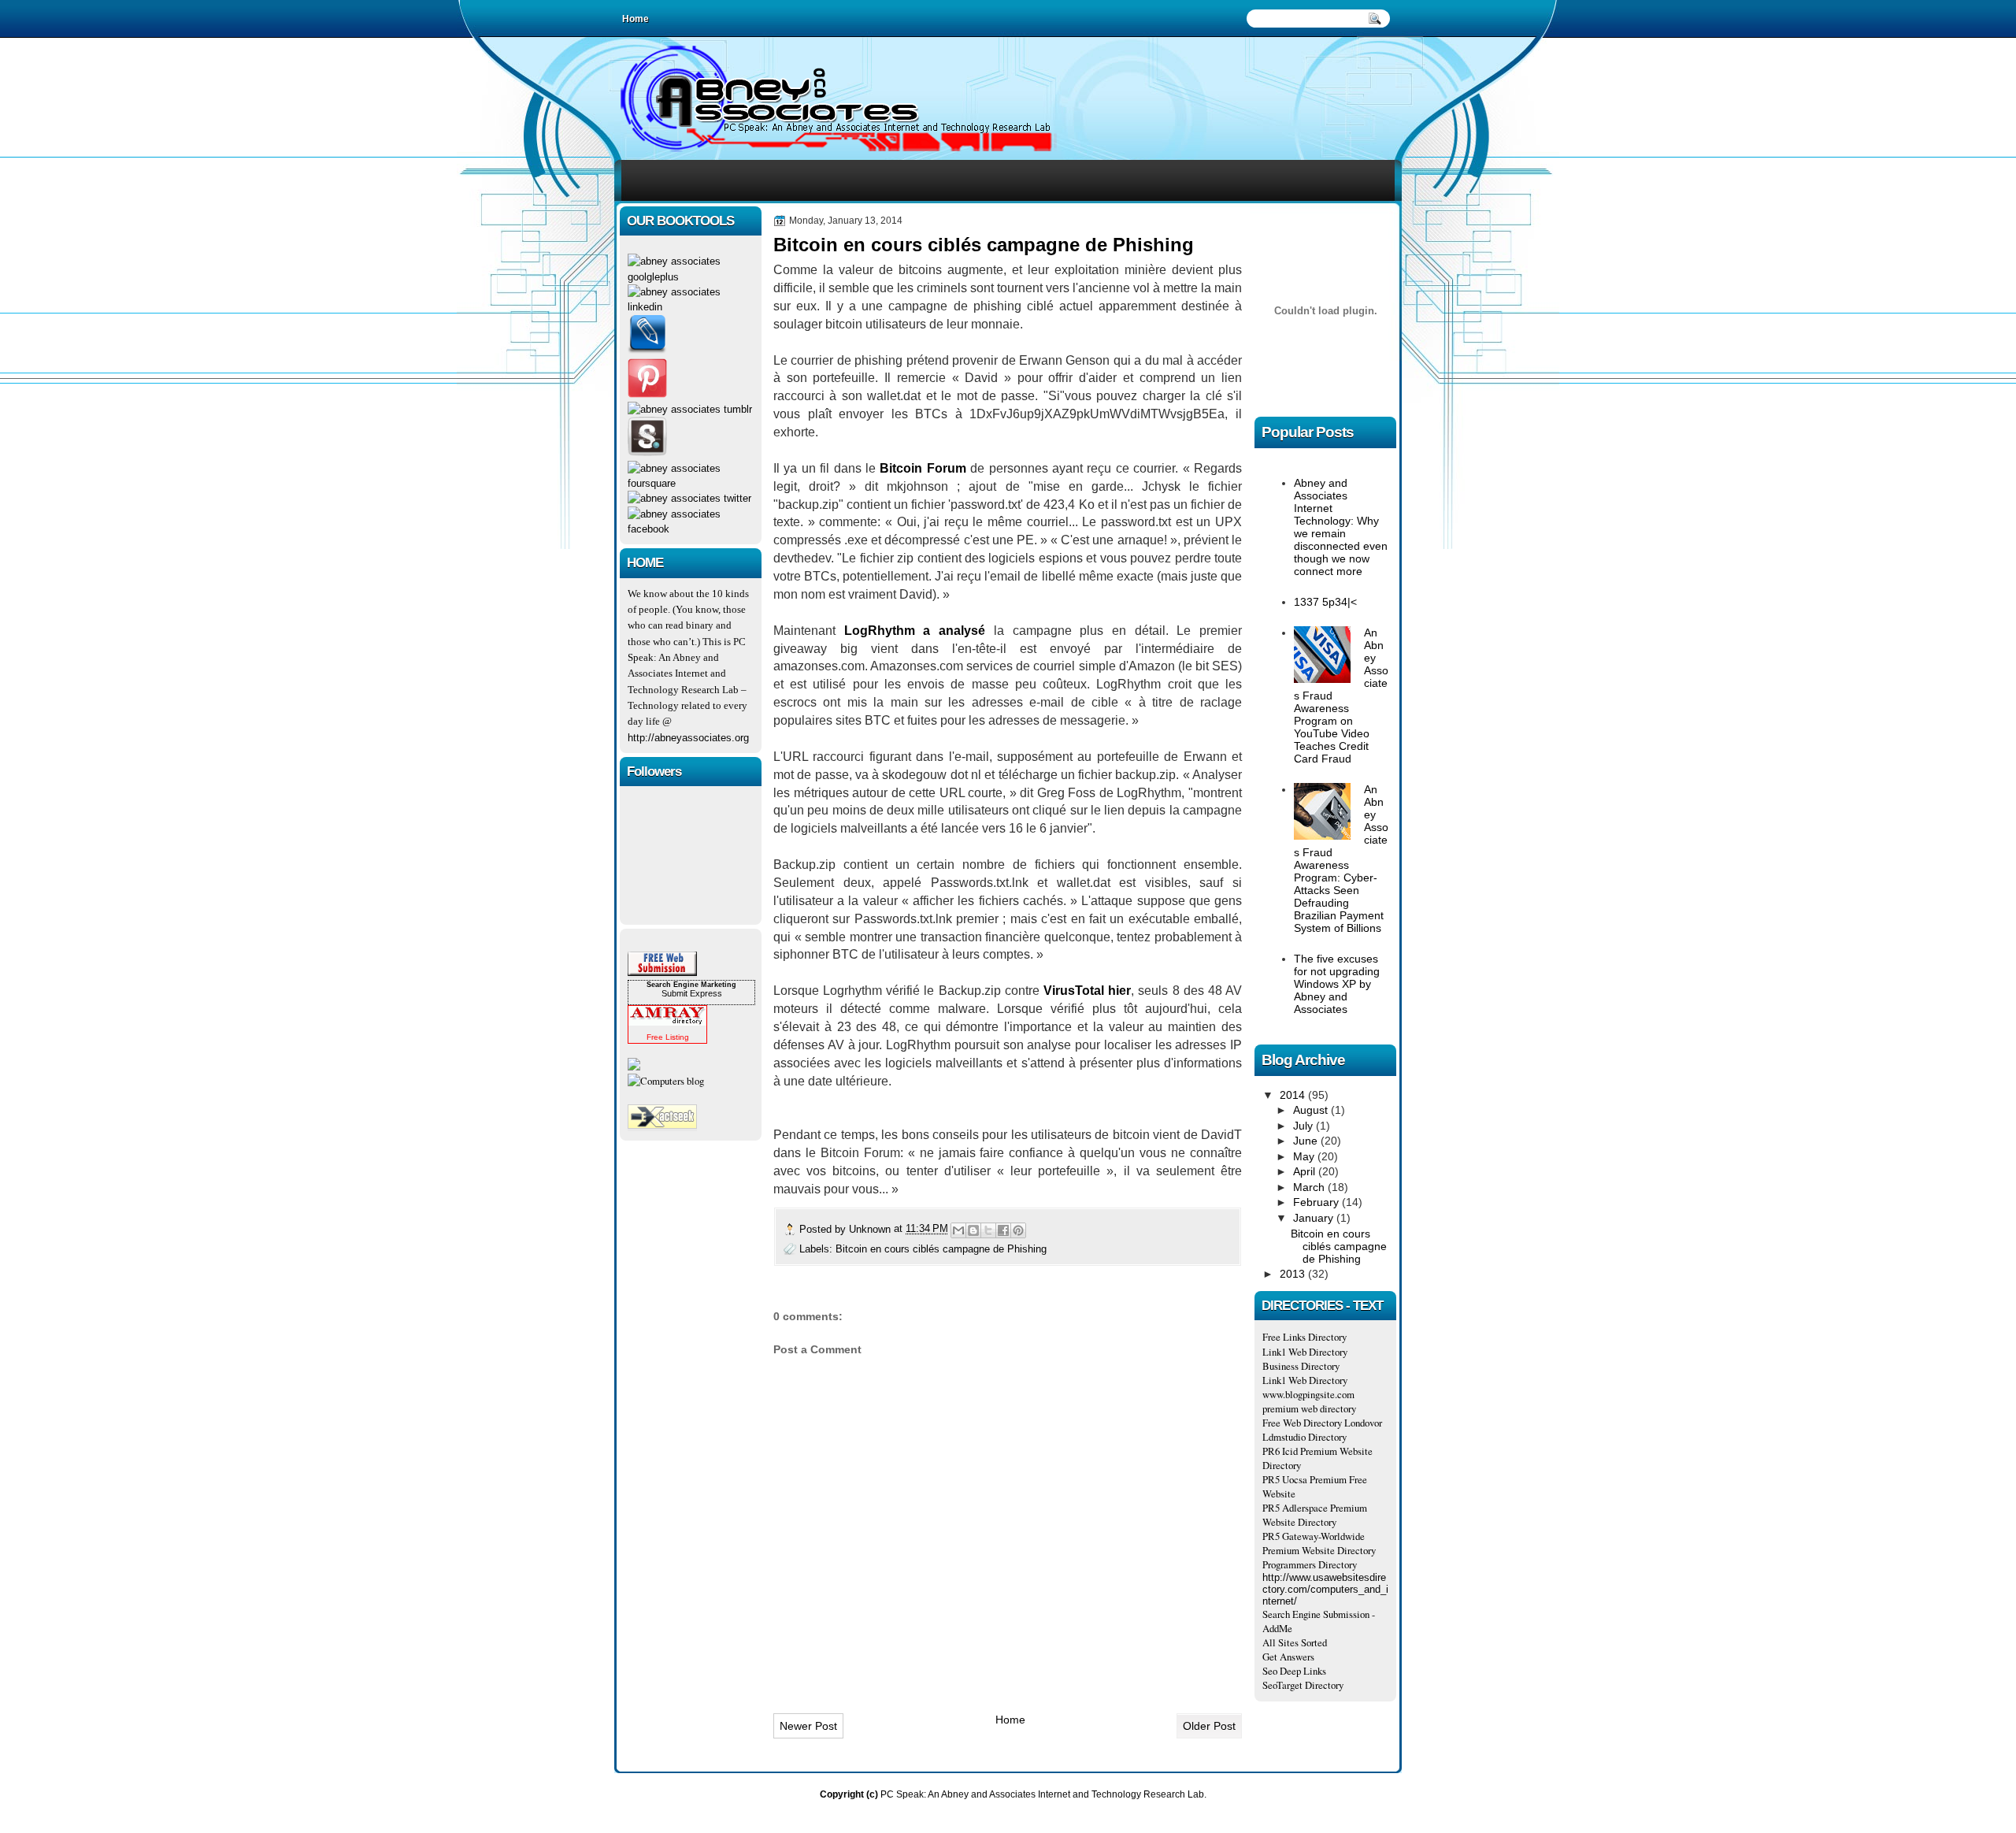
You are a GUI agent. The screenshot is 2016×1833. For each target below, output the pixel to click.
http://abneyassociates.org (688, 738)
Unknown (871, 1229)
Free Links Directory (1304, 1337)
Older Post (1209, 1726)
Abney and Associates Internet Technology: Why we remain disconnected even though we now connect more (1341, 527)
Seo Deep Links (1294, 1671)
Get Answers (1288, 1657)
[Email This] (958, 1230)
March (1310, 1187)
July (1304, 1126)
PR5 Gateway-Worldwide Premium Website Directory (1319, 1543)
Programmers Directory (1310, 1564)
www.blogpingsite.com (1308, 1394)
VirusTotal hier (1087, 991)
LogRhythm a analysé (915, 631)
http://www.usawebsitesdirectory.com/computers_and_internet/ (1325, 1589)
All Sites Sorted (1295, 1642)
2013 (1294, 1274)
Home (1010, 1720)
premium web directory (1309, 1408)
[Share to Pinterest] (1018, 1230)
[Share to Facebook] (1003, 1230)
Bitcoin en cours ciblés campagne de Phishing (941, 1249)
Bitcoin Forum (923, 468)
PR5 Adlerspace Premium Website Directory (1315, 1515)
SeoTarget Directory (1303, 1685)
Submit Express (692, 993)
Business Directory (1301, 1366)
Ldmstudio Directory (1304, 1437)
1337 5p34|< (1325, 602)
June (1307, 1141)
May (1305, 1156)
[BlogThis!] (973, 1230)
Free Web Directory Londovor (1322, 1423)
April (1306, 1171)
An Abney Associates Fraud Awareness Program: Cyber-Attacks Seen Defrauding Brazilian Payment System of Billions (1341, 859)
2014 (1294, 1095)
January (1315, 1218)
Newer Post (808, 1726)
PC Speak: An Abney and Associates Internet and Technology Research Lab (1042, 1794)
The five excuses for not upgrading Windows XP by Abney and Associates (1337, 984)
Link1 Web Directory (1305, 1352)
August (1312, 1110)
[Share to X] (988, 1230)
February (1317, 1202)
